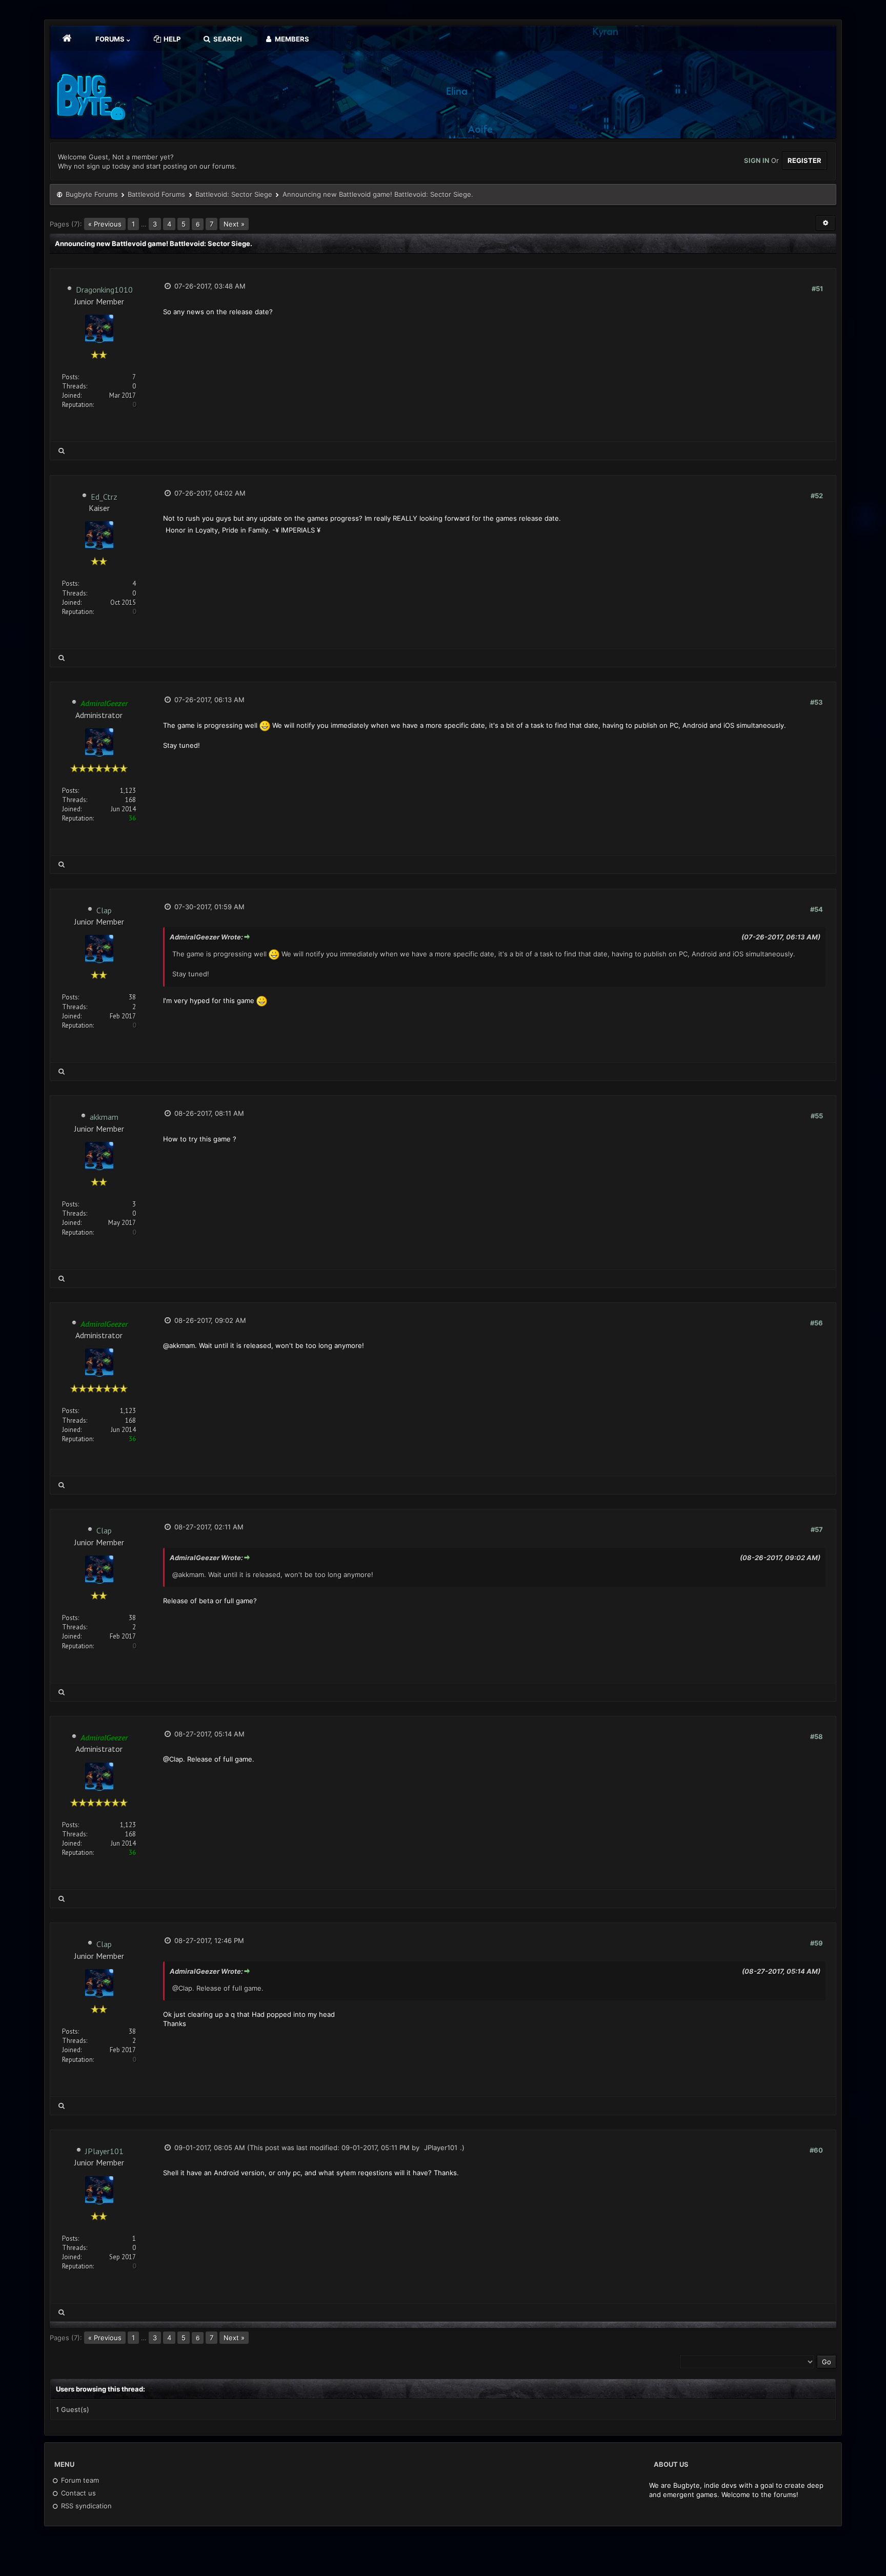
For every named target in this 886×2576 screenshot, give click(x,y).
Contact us (77, 2493)
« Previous (105, 224)
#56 (817, 1323)
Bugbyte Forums (92, 194)
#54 (817, 909)
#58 (817, 1736)
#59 (817, 1943)
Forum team (79, 2480)
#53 (817, 702)
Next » (234, 224)
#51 (817, 289)
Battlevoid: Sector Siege (234, 194)
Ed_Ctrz (104, 497)
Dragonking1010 (104, 290)
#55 (817, 1116)
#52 (817, 496)
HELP (171, 39)
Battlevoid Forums (156, 194)
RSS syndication (85, 2506)
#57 (817, 1529)
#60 (816, 2150)
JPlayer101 (104, 2151)
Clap (104, 910)
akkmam (104, 1117)
